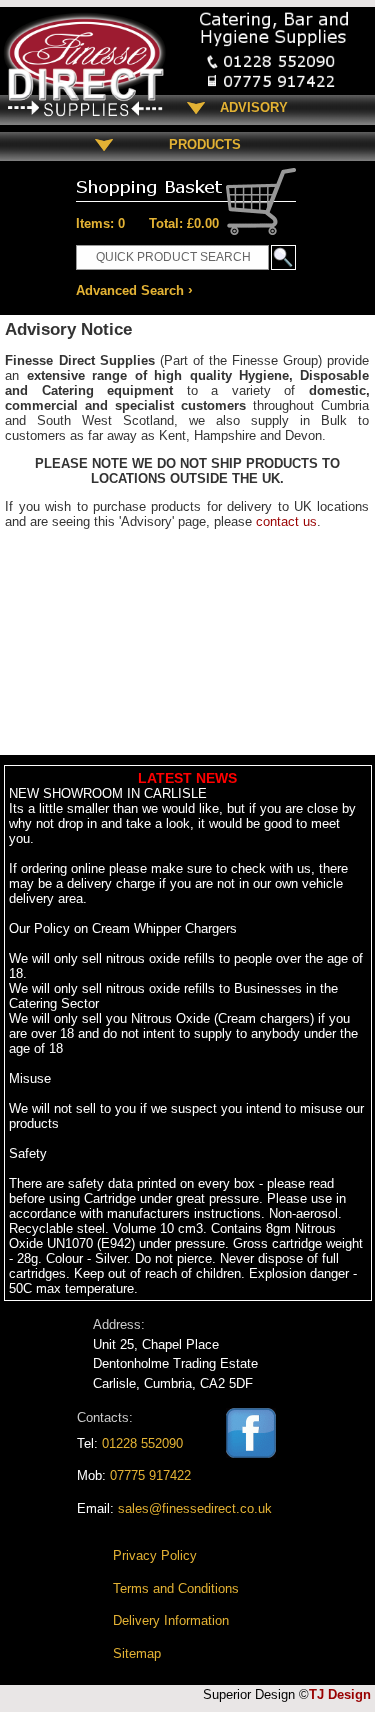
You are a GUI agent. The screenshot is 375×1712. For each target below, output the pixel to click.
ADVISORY (254, 107)
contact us (286, 521)
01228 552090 (142, 1443)
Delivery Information (171, 1620)
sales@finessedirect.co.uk (195, 1508)
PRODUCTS (197, 144)
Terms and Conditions (176, 1588)
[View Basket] (186, 183)
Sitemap (137, 1653)
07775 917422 (150, 1475)
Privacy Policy (155, 1555)
